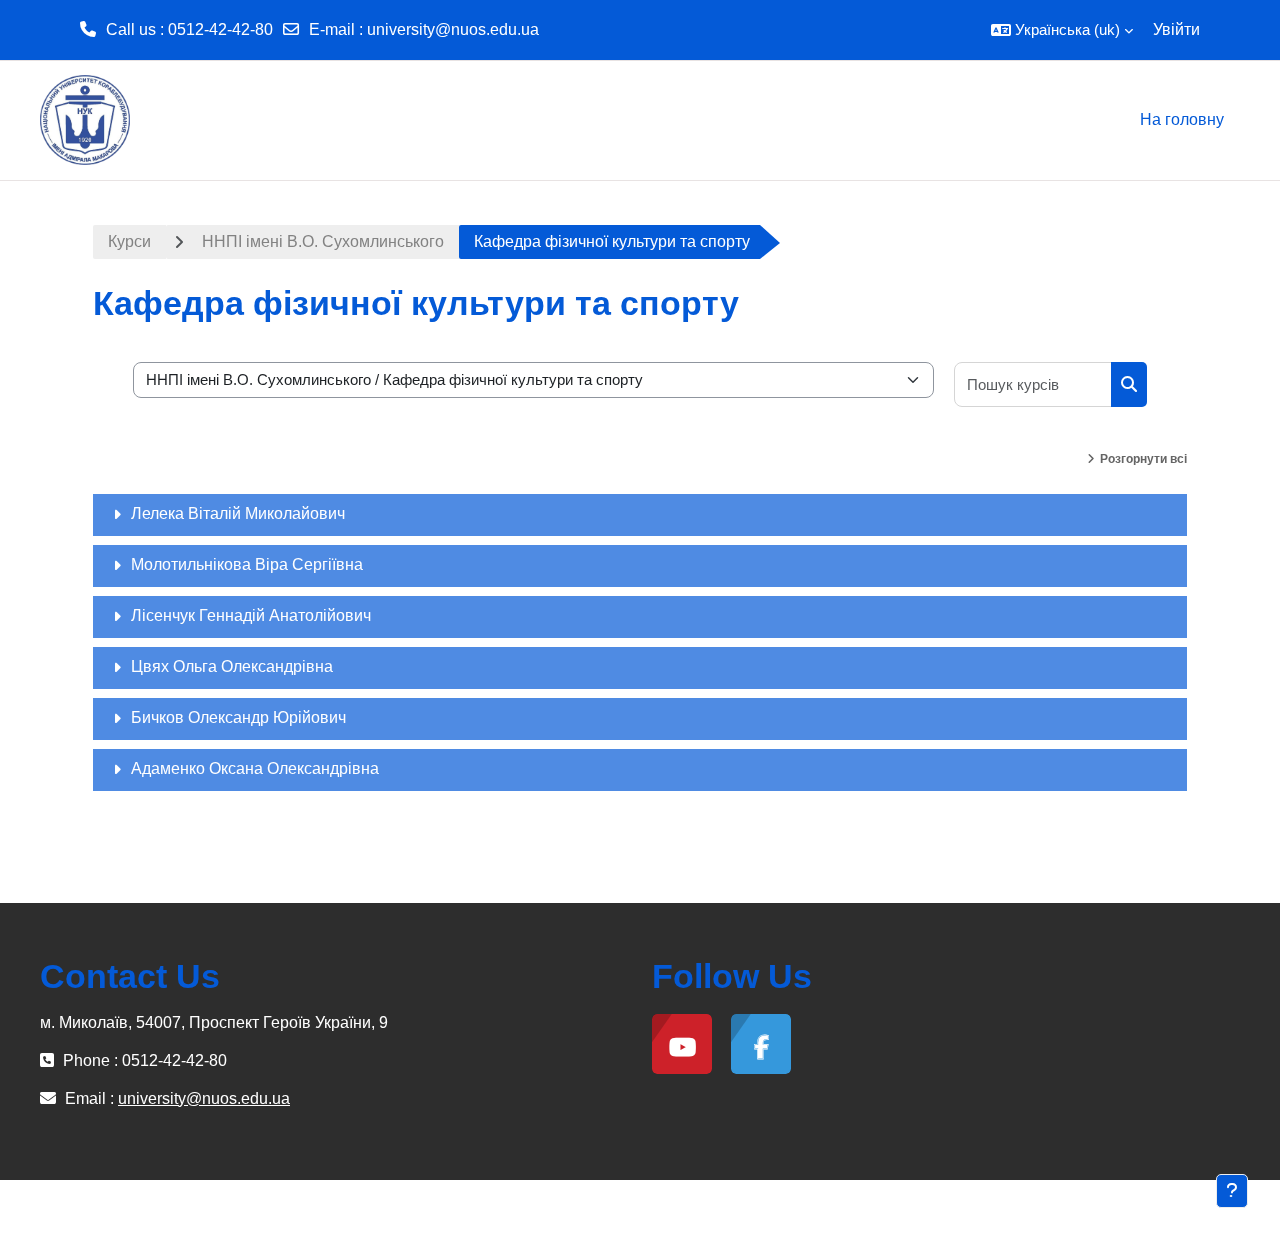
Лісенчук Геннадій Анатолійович (251, 615)
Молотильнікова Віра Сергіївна (247, 564)
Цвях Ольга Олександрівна (232, 666)
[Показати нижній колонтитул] (1232, 1191)
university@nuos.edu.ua (453, 29)
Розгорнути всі (1143, 459)
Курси (129, 241)
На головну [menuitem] (1182, 119)
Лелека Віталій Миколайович (238, 513)
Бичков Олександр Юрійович (238, 717)
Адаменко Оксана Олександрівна (255, 768)
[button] (1062, 30)
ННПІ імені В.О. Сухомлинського (323, 241)
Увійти (1176, 29)
